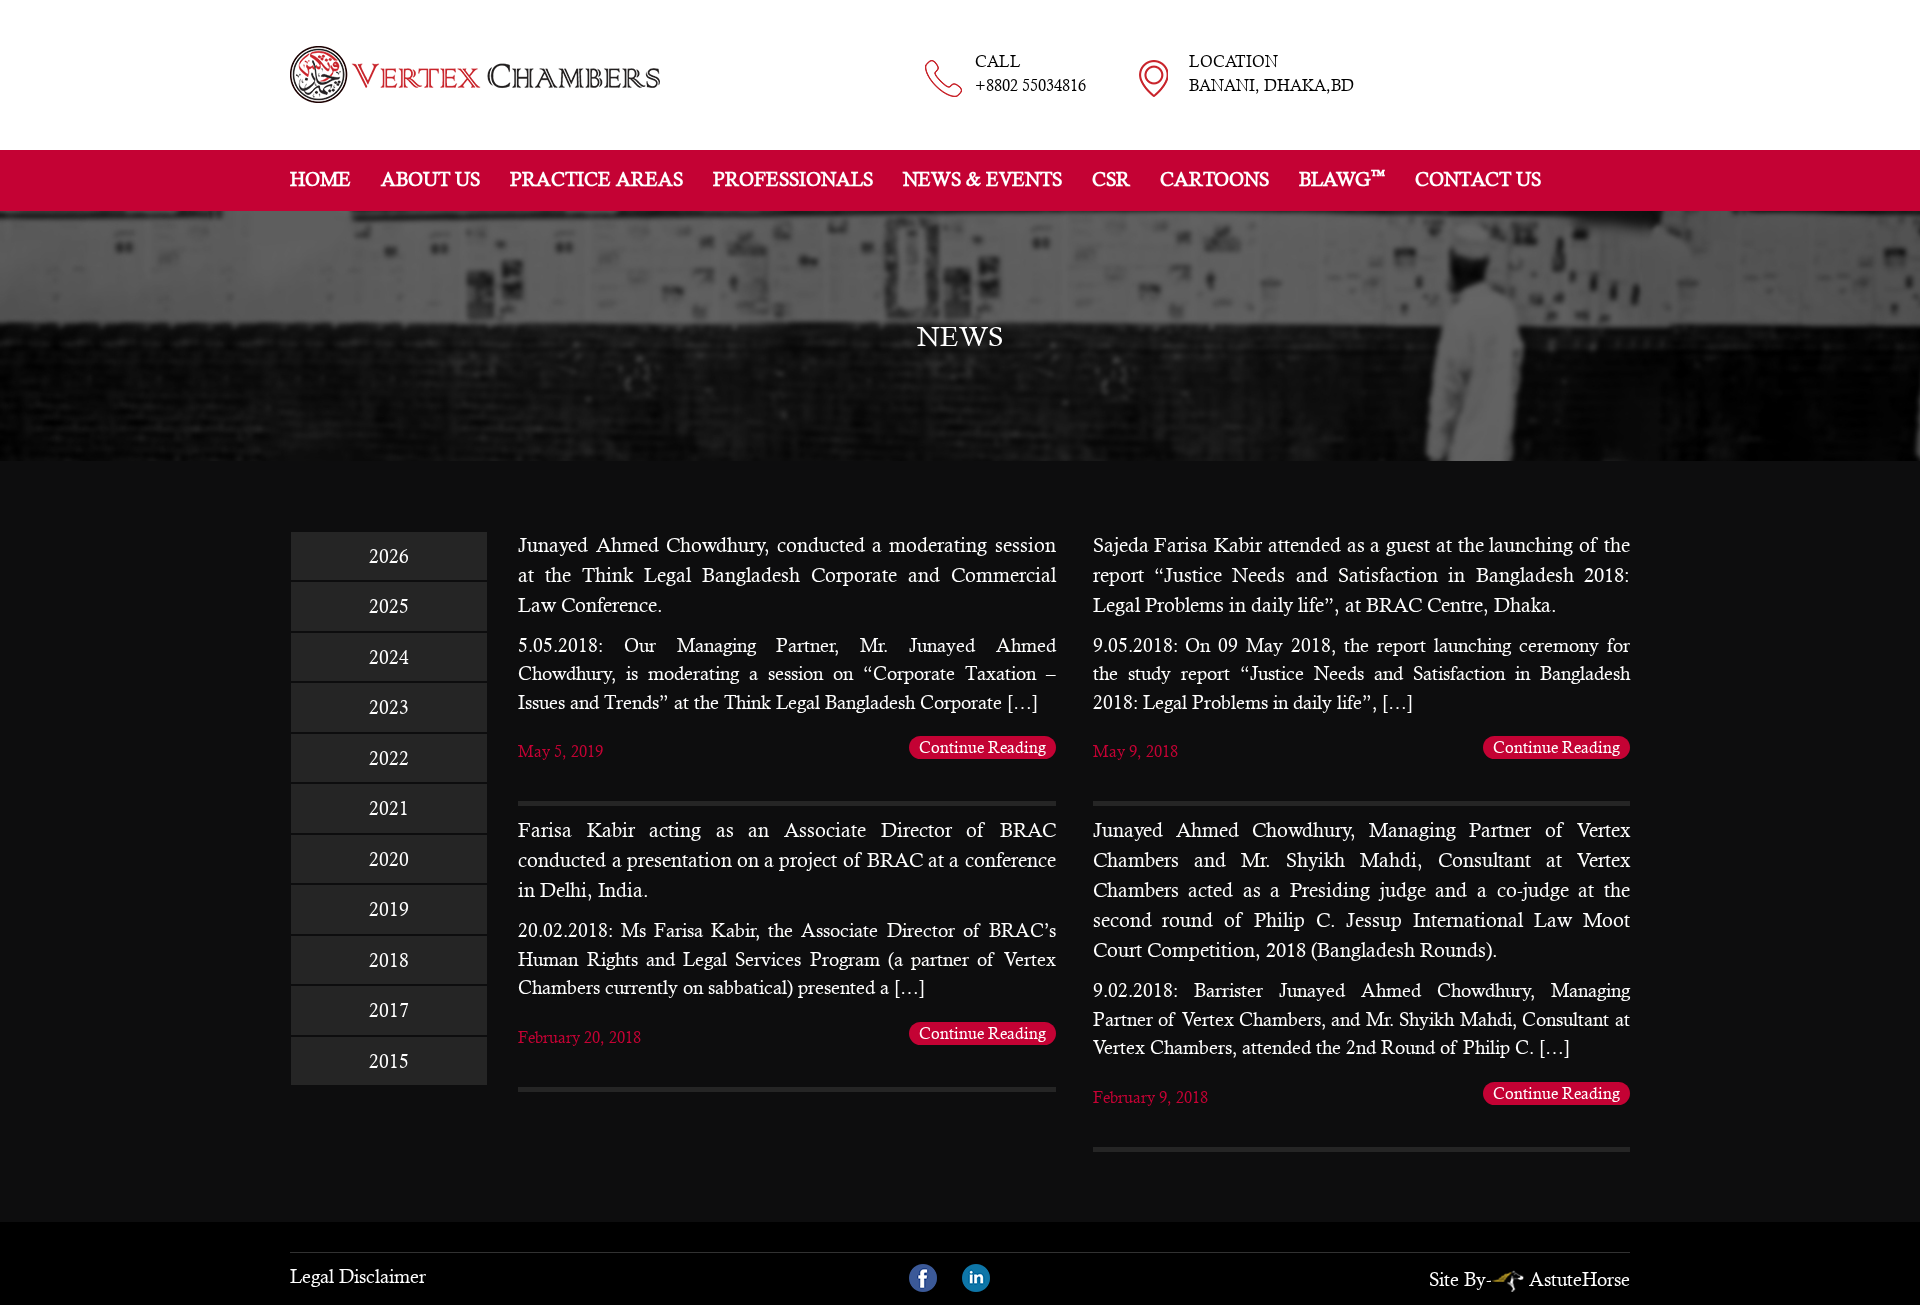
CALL (1030, 73)
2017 (389, 1010)
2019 (389, 909)
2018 (389, 960)
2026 (389, 556)
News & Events (982, 179)
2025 (389, 606)
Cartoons (1214, 179)
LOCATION (1271, 73)
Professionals (793, 179)
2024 (389, 657)
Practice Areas (596, 179)
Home (320, 179)
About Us (430, 179)
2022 (389, 758)
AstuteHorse (1579, 1279)
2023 (389, 707)
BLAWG (1342, 178)
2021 (389, 808)
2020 (389, 859)
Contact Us (1478, 179)
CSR (1111, 179)
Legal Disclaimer (358, 1276)
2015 (389, 1061)
